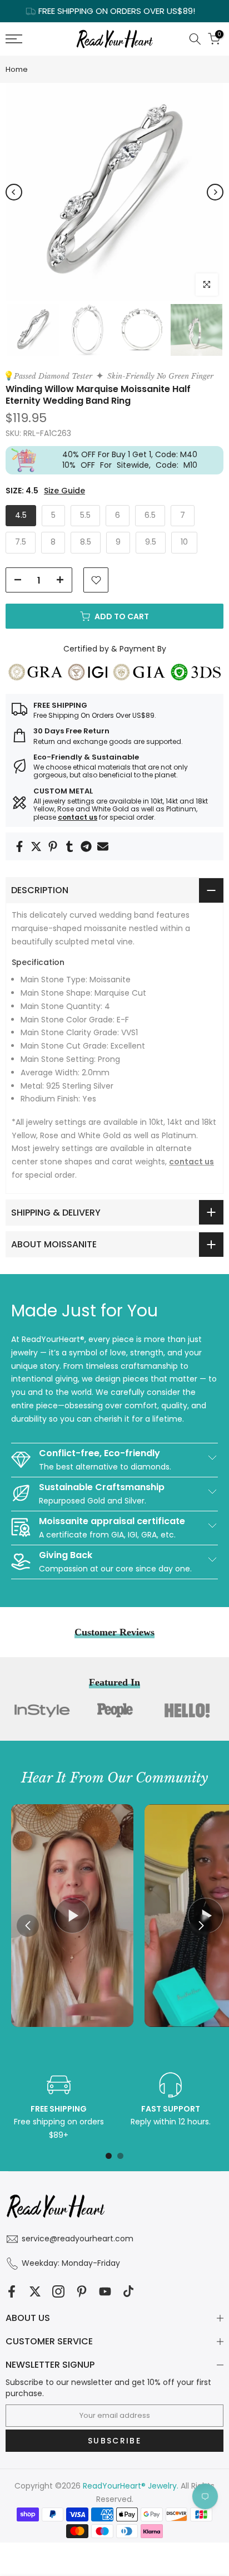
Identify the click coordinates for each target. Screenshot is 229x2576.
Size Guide (64, 491)
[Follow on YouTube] (105, 2291)
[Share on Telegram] (86, 846)
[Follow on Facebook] (12, 2291)
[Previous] (14, 192)
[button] (201, 1926)
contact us (78, 817)
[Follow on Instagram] (58, 2291)
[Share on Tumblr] (69, 846)
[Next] (215, 192)
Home (17, 69)
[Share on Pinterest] (53, 846)
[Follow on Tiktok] (128, 2291)
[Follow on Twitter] (35, 2291)
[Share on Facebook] (19, 846)
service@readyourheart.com (78, 2239)
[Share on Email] (103, 846)
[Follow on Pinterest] (82, 2291)
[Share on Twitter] (36, 846)
